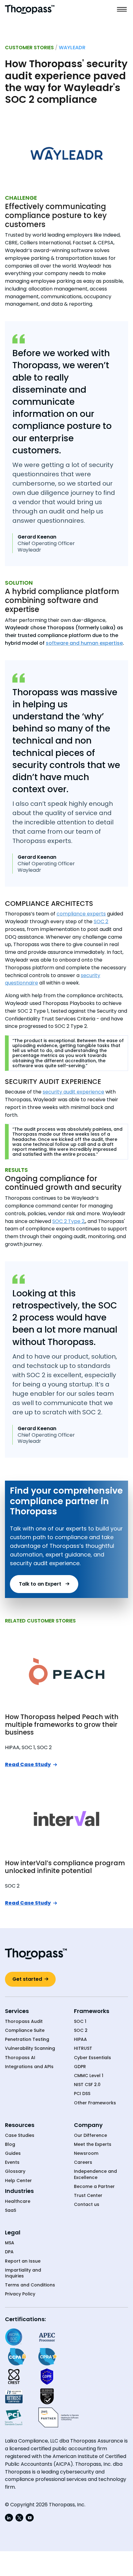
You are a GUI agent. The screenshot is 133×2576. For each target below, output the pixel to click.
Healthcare (18, 2201)
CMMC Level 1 (89, 2076)
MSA (10, 2243)
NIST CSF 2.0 (87, 2085)
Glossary (15, 2171)
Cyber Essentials (92, 2058)
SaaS (11, 2210)
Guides (13, 2153)
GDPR (80, 2067)
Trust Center (88, 2196)
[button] (122, 9)
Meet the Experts (93, 2144)
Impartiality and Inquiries (23, 2273)
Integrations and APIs (29, 2067)
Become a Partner (94, 2187)
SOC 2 (101, 921)
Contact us (87, 2205)
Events (12, 2162)
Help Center (18, 2181)
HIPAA (80, 2039)
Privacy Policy (20, 2294)
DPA (9, 2252)
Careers (83, 2162)
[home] (30, 9)
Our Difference (90, 2135)
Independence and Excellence (95, 2174)
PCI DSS (82, 2094)
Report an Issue (23, 2261)
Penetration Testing (27, 2039)
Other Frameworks (95, 2103)
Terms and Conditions (30, 2285)
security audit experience (73, 1092)
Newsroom (86, 2153)
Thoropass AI (20, 2058)
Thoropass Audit (24, 2022)
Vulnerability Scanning (30, 2048)
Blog (10, 2144)
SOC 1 (80, 2022)
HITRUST (83, 2048)
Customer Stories (29, 48)
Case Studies (20, 2135)
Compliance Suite (25, 2030)
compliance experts (81, 914)
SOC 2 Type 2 (68, 1221)
